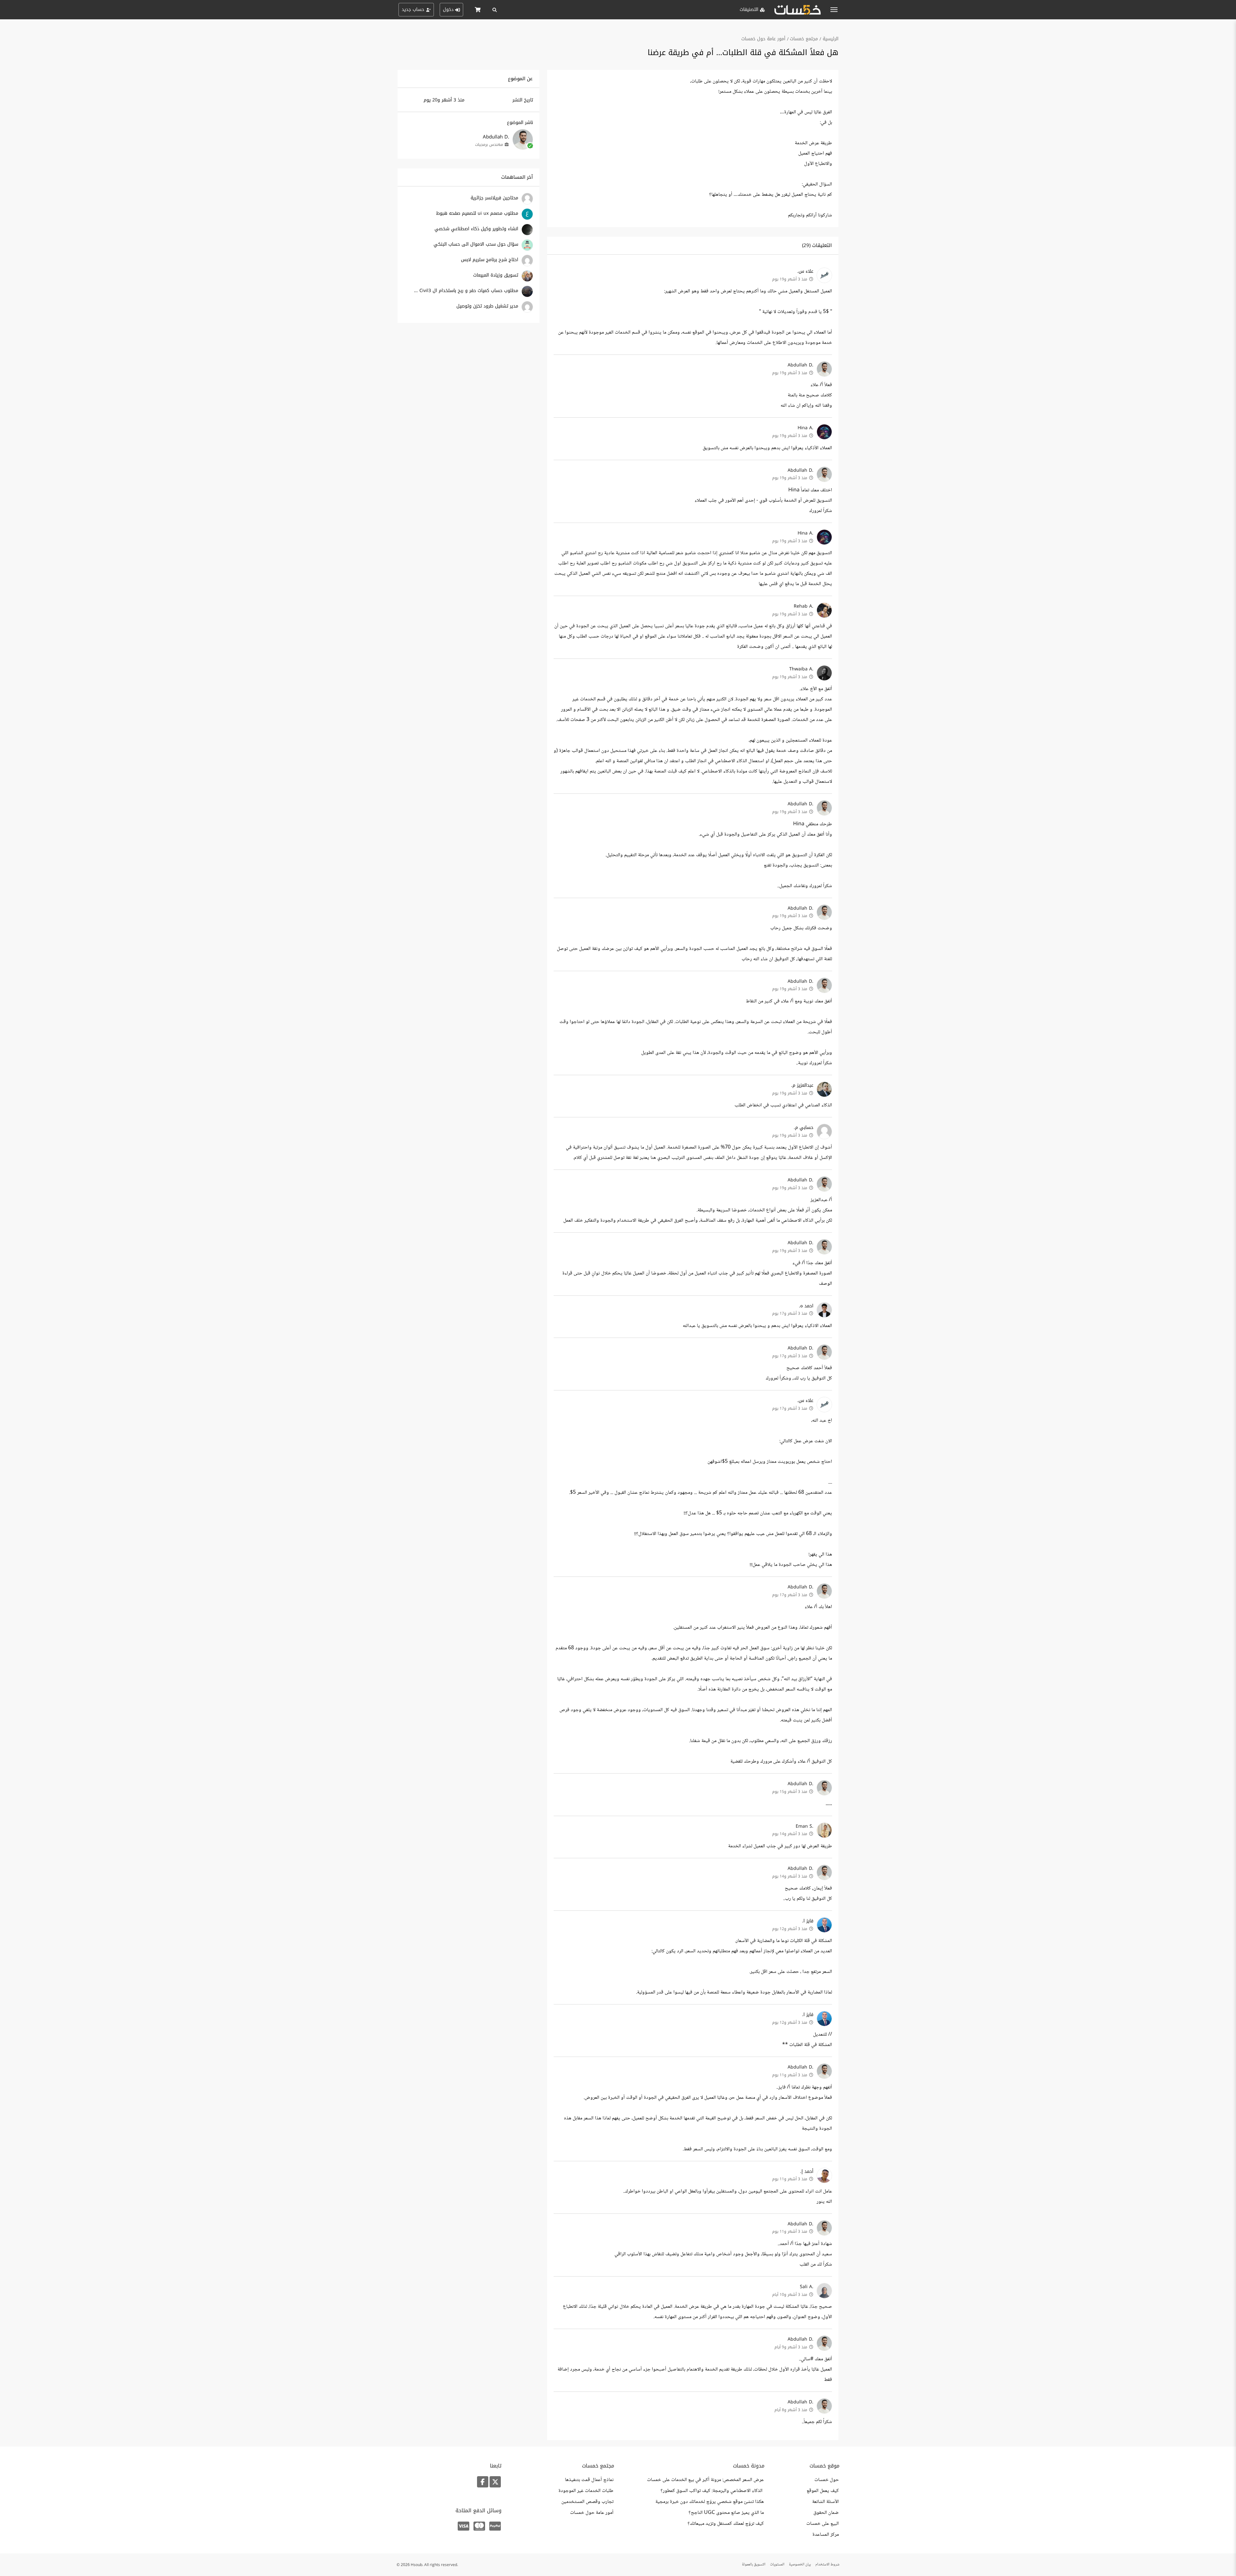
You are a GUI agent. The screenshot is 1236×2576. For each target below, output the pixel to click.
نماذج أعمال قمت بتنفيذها (589, 2480)
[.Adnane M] (527, 250)
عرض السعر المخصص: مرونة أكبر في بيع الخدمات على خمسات (705, 2480)
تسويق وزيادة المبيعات (496, 275)
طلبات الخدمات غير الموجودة (586, 2491)
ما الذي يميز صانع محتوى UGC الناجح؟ (726, 2513)
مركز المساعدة (826, 2535)
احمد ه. (806, 1306)
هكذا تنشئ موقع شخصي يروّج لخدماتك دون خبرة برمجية (710, 2502)
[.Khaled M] (527, 234)
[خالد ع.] (527, 265)
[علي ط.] (527, 281)
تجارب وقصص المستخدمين (587, 2502)
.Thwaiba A (801, 669)
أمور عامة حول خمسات (763, 39)
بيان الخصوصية (800, 2565)
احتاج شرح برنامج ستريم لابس (490, 260)
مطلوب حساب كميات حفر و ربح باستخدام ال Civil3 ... (466, 291)
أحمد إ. (807, 2171)
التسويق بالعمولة (754, 2565)
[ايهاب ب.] (527, 203)
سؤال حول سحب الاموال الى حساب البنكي (476, 244)
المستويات (777, 2565)
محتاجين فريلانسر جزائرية (494, 198)
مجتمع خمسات (804, 39)
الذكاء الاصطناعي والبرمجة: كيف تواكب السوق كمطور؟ (712, 2491)
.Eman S (805, 1826)
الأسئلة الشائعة (825, 2502)
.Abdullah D (801, 365)
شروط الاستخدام (827, 2565)
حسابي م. (804, 1127)
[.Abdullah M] (527, 312)
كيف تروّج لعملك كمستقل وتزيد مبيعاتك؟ (726, 2524)
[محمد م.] (527, 296)
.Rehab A (804, 606)
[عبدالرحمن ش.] (527, 219)
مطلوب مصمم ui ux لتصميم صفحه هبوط (477, 213)
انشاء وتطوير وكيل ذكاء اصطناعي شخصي (476, 229)
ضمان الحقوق (826, 2513)
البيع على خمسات (823, 2524)
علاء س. (805, 271)
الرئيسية (831, 39)
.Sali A (807, 2287)
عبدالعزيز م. (802, 1085)
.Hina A (805, 428)
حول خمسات (827, 2480)
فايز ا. (808, 1921)
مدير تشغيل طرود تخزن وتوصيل (487, 306)
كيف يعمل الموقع (823, 2491)
